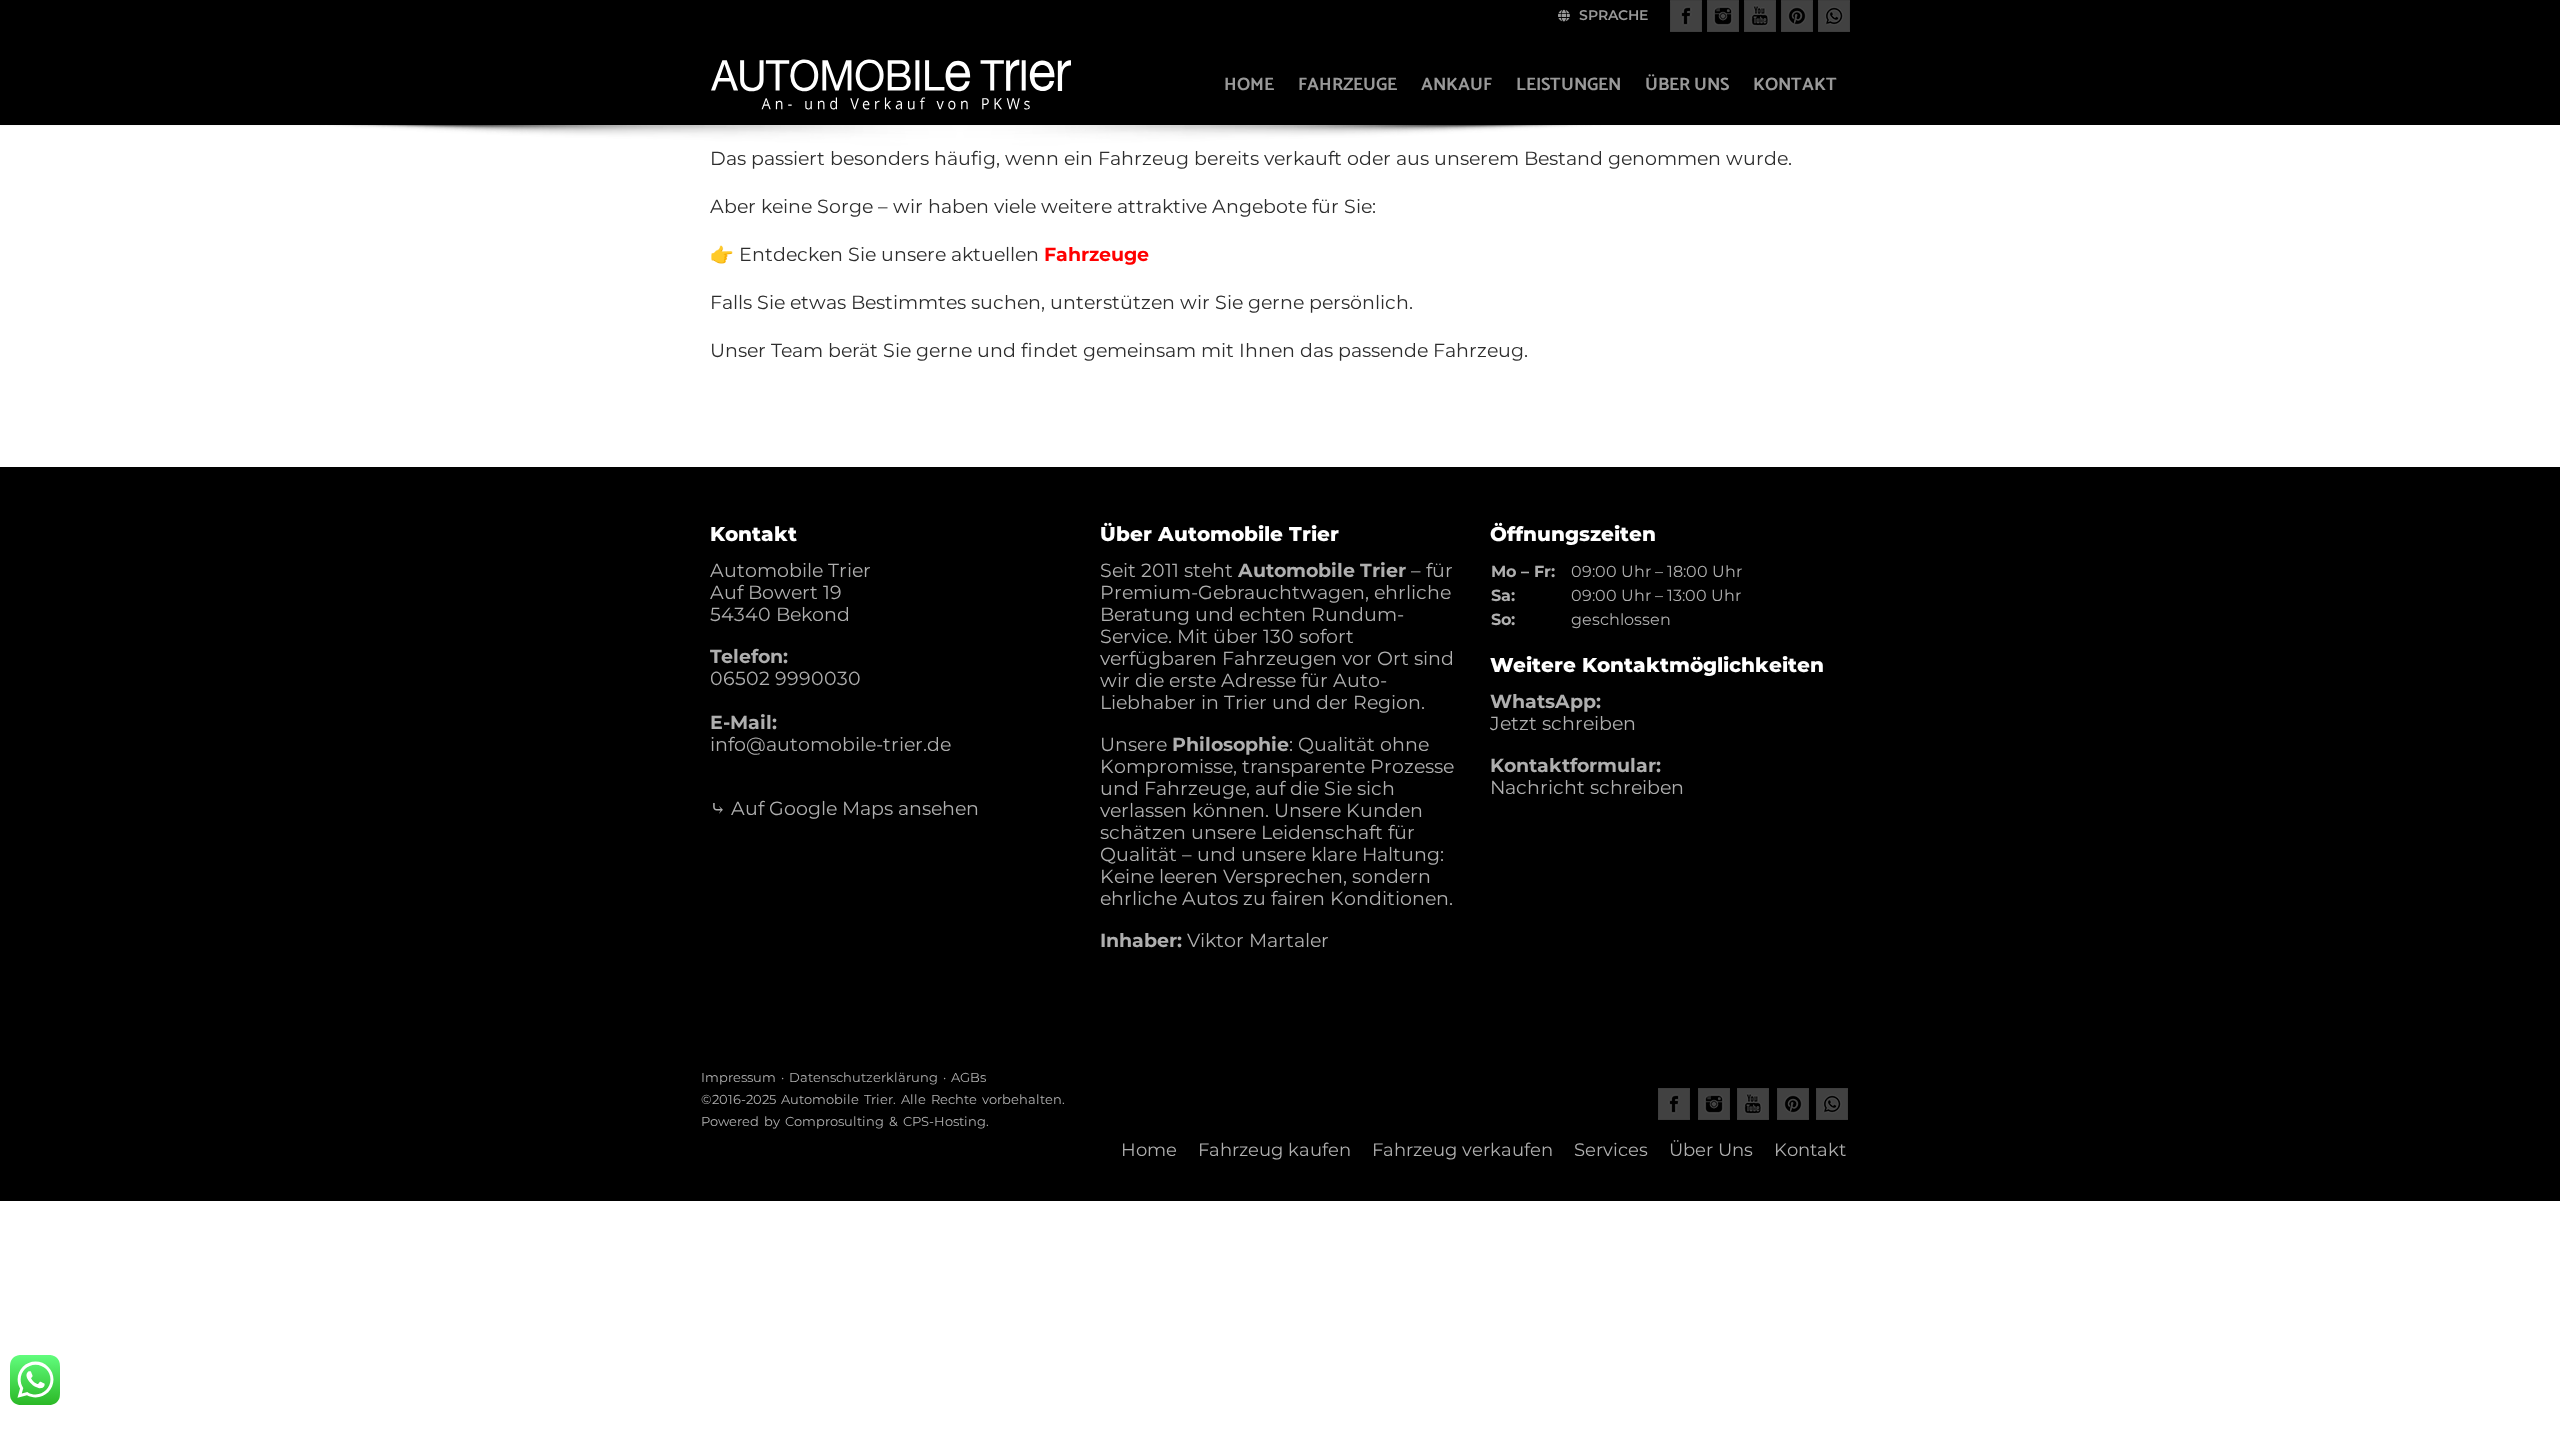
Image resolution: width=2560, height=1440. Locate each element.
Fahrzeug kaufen (1274, 1150)
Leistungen (1568, 85)
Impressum (738, 1077)
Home (1249, 85)
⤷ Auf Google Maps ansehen (844, 808)
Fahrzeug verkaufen (1462, 1150)
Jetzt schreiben (1563, 723)
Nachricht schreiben (1587, 787)
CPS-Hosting (944, 1121)
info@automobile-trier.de (830, 744)
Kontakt (1795, 85)
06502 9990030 (785, 678)
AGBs (968, 1077)
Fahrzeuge (1347, 85)
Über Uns (1711, 1150)
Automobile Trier (837, 1099)
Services (1611, 1150)
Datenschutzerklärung (863, 1077)
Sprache (1611, 15)
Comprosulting (834, 1121)
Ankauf (1456, 85)
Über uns (1687, 85)
